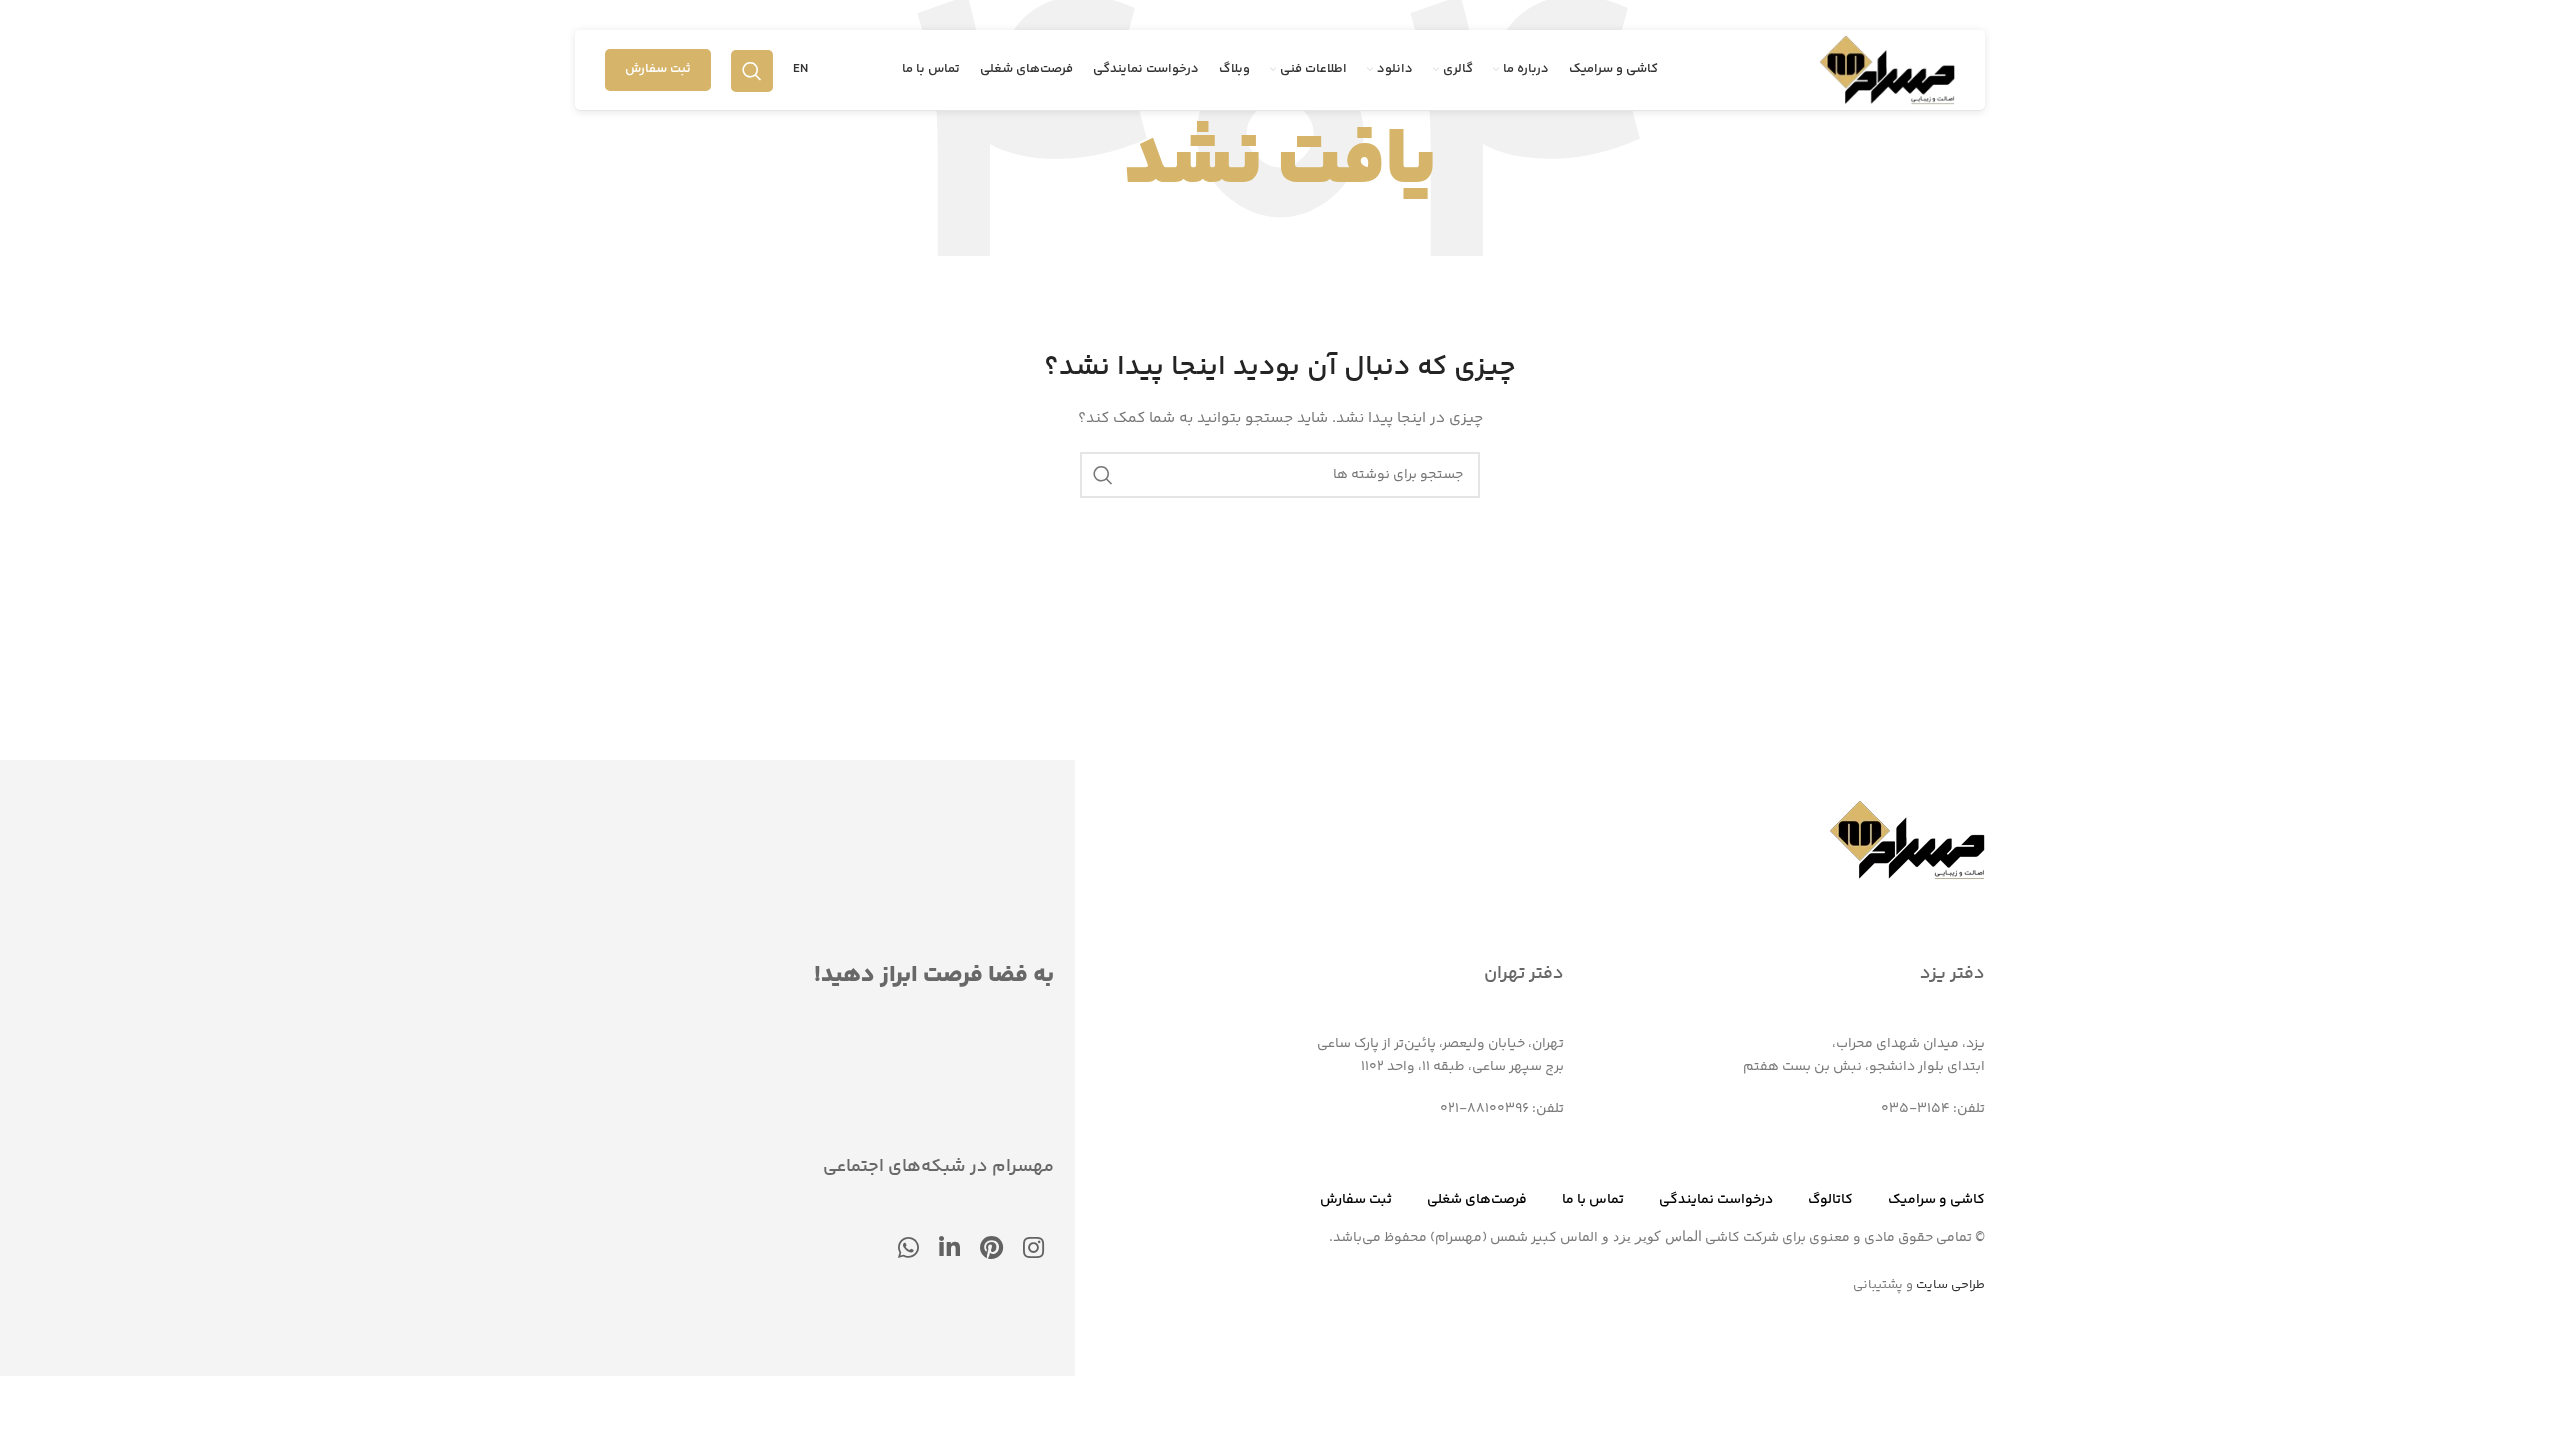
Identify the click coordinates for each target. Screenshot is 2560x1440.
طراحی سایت (1950, 1285)
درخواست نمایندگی (1716, 1200)
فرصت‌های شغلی (1477, 1200)
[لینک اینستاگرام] (1033, 1250)
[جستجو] (752, 70)
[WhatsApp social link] (908, 1250)
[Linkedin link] (949, 1250)
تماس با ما (1593, 1200)
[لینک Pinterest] (991, 1250)
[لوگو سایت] (1887, 70)
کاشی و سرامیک (1936, 1200)
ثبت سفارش (658, 69)
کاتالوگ (1830, 1200)
